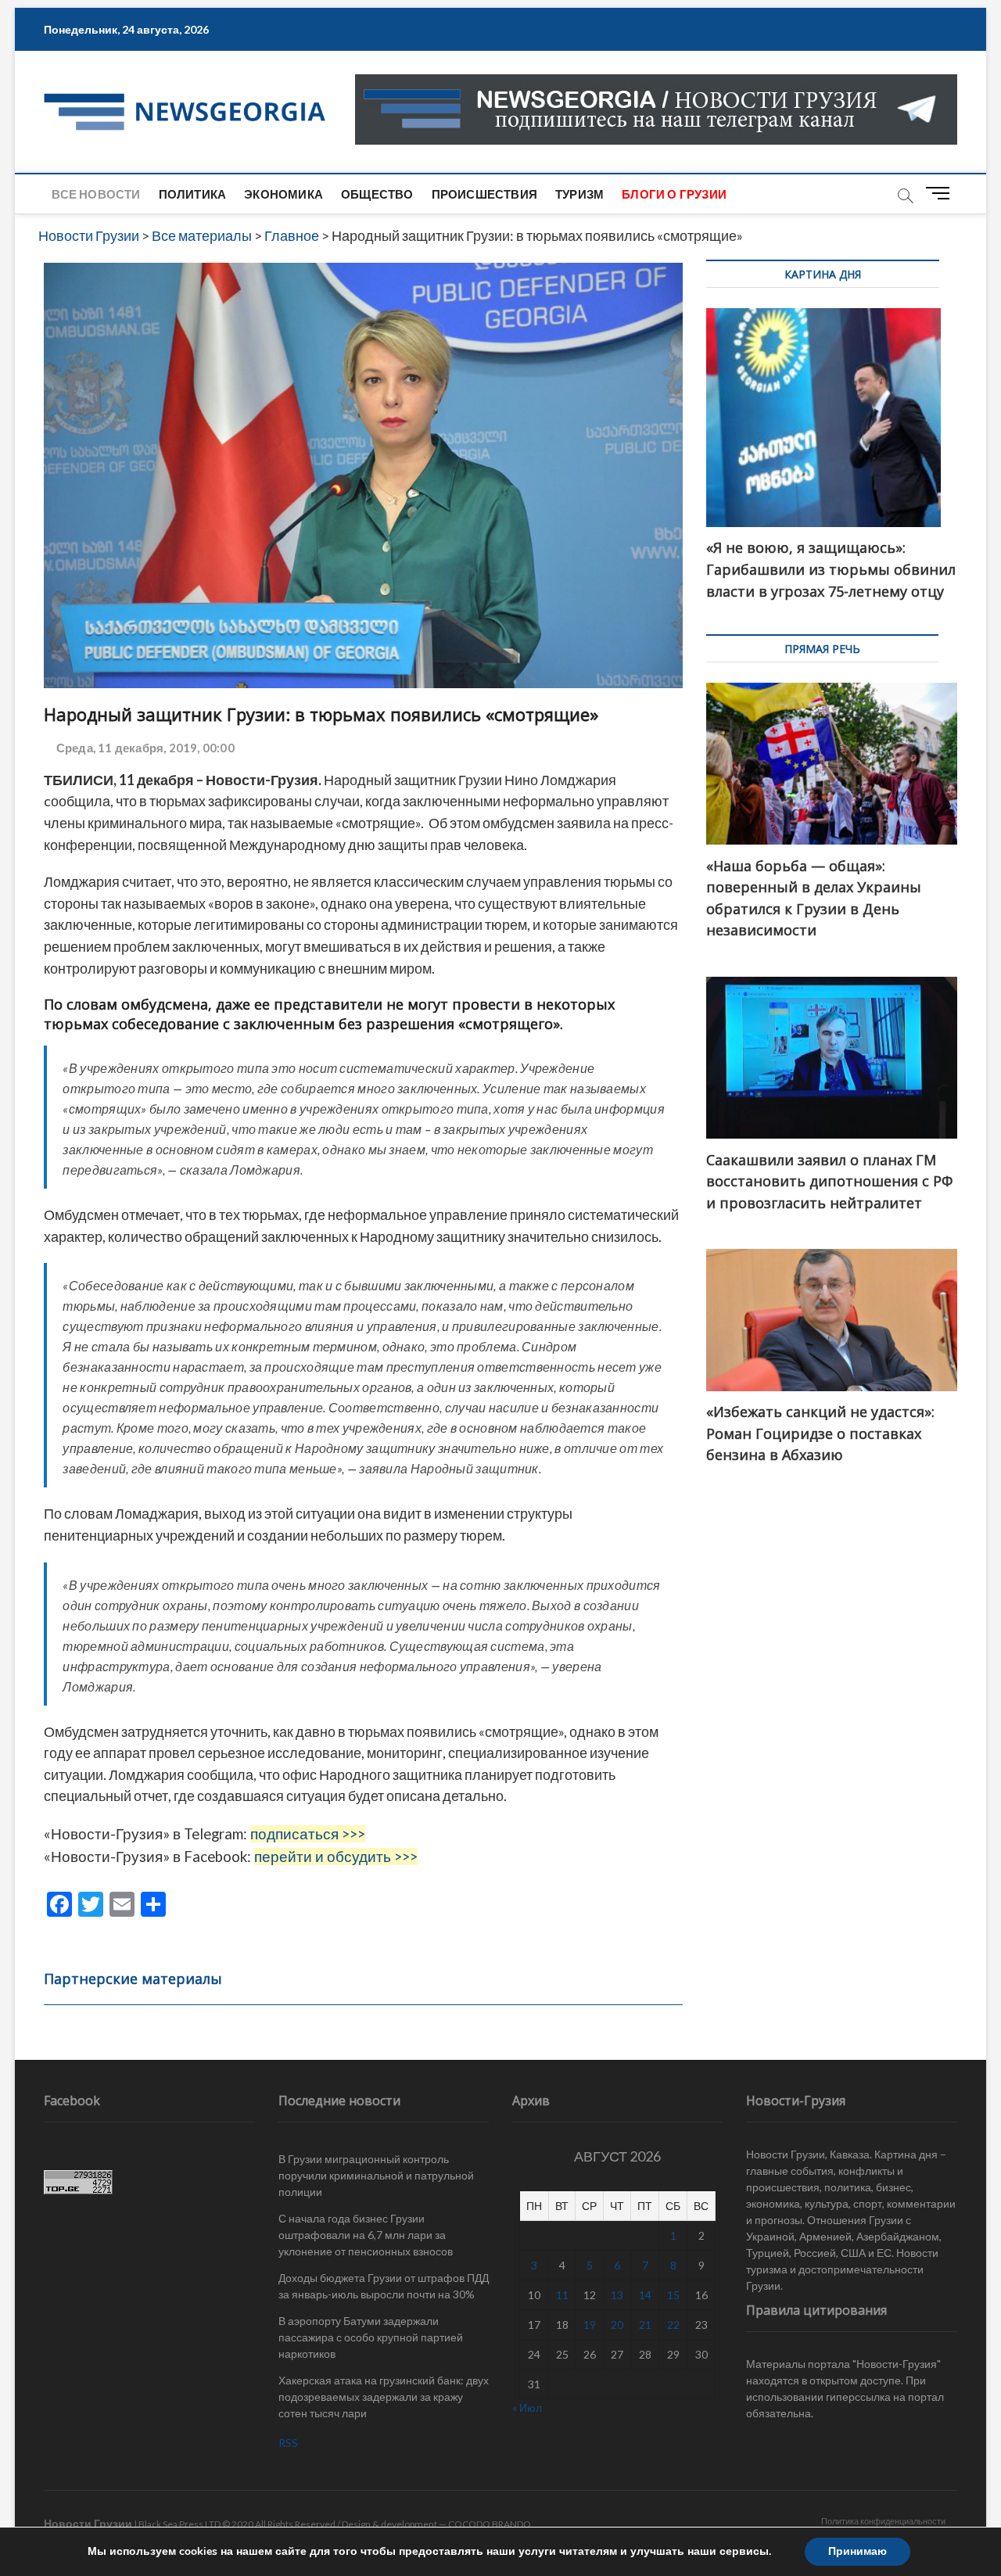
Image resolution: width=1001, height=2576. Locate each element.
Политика (193, 194)
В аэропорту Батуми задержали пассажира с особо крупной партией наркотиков (371, 2337)
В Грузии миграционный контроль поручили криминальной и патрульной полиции (376, 2175)
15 (673, 2295)
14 (645, 2295)
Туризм (579, 194)
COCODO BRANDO (490, 2524)
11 (562, 2295)
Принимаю (857, 2551)
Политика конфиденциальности (883, 2521)
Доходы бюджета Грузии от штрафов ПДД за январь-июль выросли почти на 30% (384, 2286)
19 (590, 2325)
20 (617, 2325)
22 (673, 2325)
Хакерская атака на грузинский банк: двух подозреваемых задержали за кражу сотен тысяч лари (384, 2397)
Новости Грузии (88, 2523)
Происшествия (484, 194)
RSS (288, 2443)
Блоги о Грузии (674, 194)
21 (645, 2325)
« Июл (527, 2407)
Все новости (96, 194)
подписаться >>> (308, 1834)
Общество (377, 194)
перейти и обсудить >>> (336, 1857)
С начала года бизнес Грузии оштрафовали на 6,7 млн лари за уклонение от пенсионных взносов (366, 2235)
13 (617, 2295)
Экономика (283, 194)
